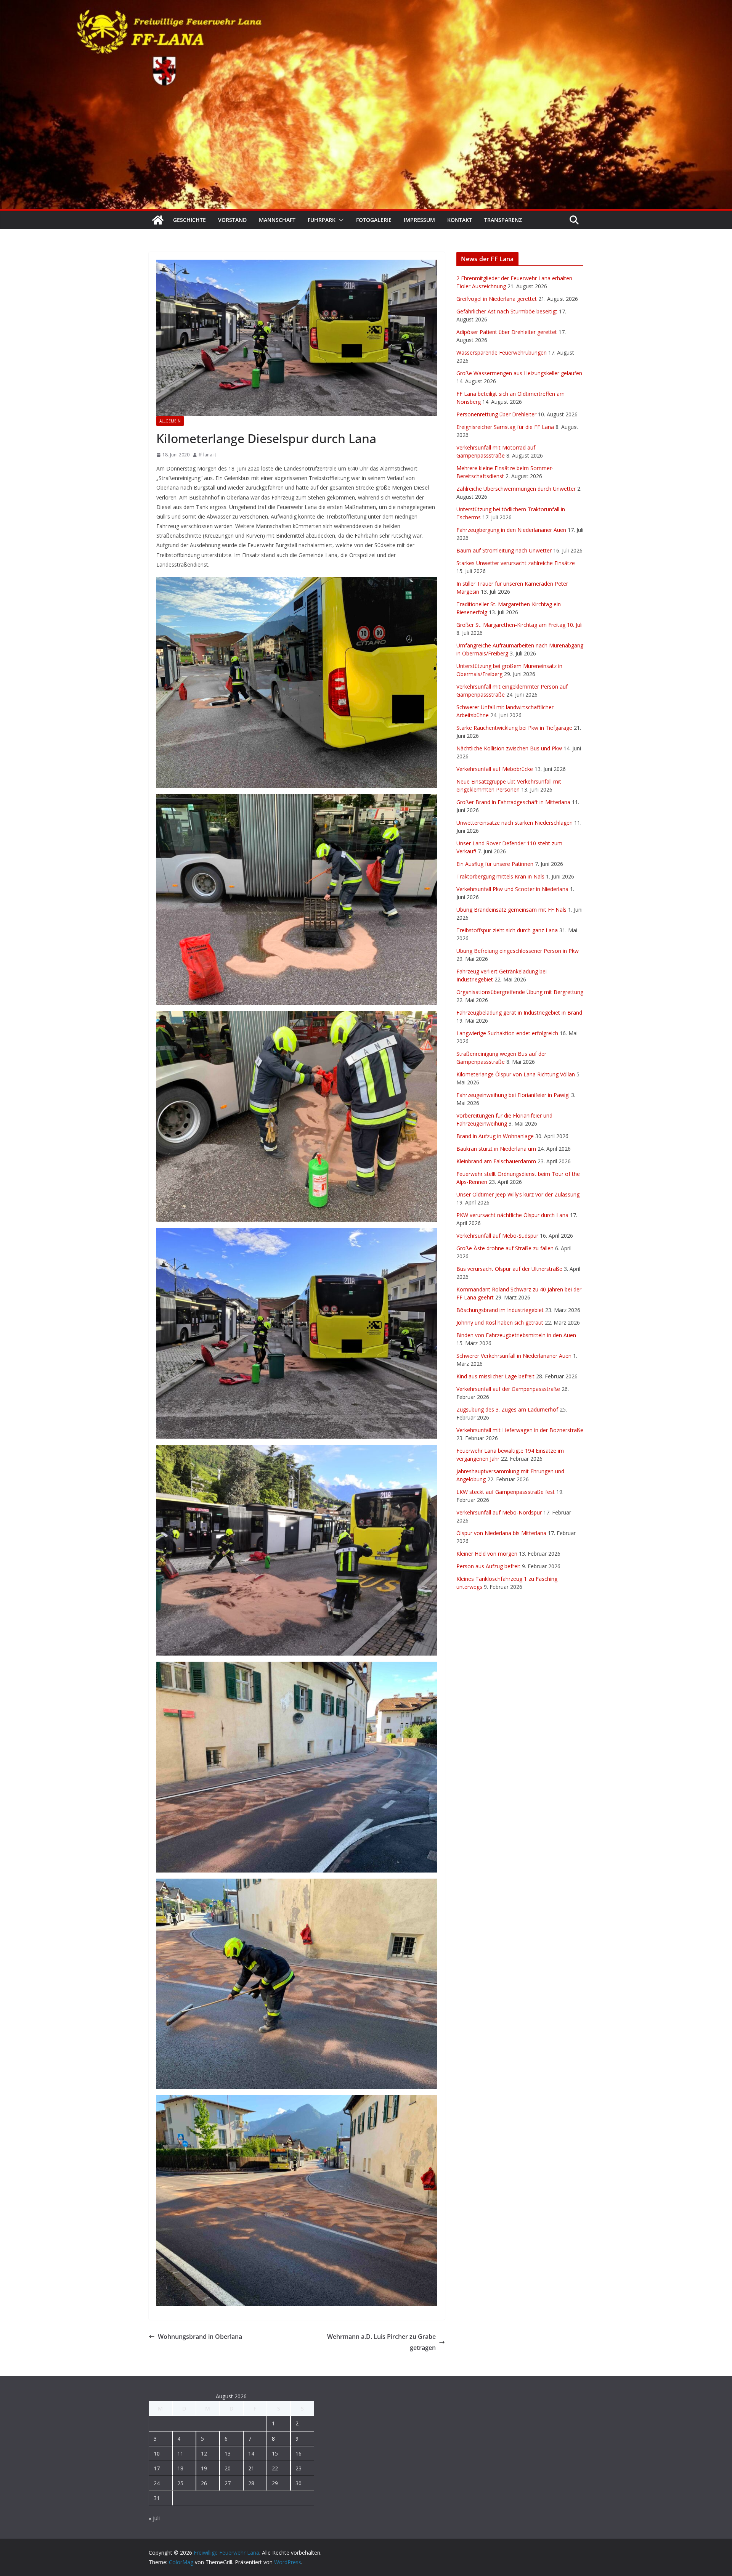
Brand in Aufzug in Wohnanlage (495, 1136)
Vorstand (232, 220)
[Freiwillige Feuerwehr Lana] (158, 220)
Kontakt (460, 220)
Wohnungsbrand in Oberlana (200, 2337)
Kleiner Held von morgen (487, 1554)
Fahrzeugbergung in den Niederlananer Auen (511, 530)
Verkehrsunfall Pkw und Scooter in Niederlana (512, 889)
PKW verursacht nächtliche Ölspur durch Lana (512, 1215)
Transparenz (503, 220)
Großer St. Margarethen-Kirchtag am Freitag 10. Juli (519, 625)
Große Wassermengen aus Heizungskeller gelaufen (519, 373)
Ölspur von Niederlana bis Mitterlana (501, 1533)
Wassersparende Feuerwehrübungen (502, 353)
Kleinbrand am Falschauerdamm (496, 1161)
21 (251, 2468)
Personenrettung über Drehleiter (496, 414)
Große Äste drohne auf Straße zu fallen (505, 1248)
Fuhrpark (322, 220)
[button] (340, 220)
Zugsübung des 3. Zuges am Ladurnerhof (507, 1409)
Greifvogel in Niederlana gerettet (497, 299)
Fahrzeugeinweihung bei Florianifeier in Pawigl (513, 1095)
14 (251, 2453)
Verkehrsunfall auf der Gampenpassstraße (508, 1389)
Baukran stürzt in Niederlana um (496, 1149)
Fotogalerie (374, 220)
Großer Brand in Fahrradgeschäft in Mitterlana (513, 802)
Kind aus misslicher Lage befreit (495, 1376)
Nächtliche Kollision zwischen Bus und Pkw (509, 748)
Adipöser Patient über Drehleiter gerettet (507, 332)
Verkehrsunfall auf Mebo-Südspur (497, 1236)
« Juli (154, 2518)
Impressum (419, 220)
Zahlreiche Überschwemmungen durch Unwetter (516, 489)
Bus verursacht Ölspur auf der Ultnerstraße (509, 1269)
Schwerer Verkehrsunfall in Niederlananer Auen (514, 1356)
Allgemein (170, 421)
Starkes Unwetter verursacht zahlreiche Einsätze (516, 563)
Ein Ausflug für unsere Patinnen (495, 864)
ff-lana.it (207, 455)
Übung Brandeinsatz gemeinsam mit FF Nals (511, 910)
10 (157, 2453)
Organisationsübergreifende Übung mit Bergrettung (520, 992)
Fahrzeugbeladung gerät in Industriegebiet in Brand (519, 1013)
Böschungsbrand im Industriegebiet (500, 1310)
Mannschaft (277, 220)
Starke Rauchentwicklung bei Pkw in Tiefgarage (514, 728)
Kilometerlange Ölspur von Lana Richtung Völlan (516, 1074)
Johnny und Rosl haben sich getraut (500, 1323)
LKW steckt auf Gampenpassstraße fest (506, 1492)
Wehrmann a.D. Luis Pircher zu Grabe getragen (381, 2342)
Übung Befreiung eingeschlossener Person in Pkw (518, 951)
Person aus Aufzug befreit (488, 1566)
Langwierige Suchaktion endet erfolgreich (507, 1033)
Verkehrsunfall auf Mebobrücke (495, 769)
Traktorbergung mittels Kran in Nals (500, 876)
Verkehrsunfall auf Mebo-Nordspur (499, 1512)
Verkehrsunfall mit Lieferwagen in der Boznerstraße (520, 1430)
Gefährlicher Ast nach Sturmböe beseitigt (507, 311)
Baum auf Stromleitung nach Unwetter (504, 550)
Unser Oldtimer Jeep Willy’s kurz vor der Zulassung (518, 1194)
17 (157, 2468)
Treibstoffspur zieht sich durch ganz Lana (507, 930)
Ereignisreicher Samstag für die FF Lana (505, 427)
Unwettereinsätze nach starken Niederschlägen (514, 823)
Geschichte (189, 220)
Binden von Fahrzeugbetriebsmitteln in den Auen (516, 1335)
